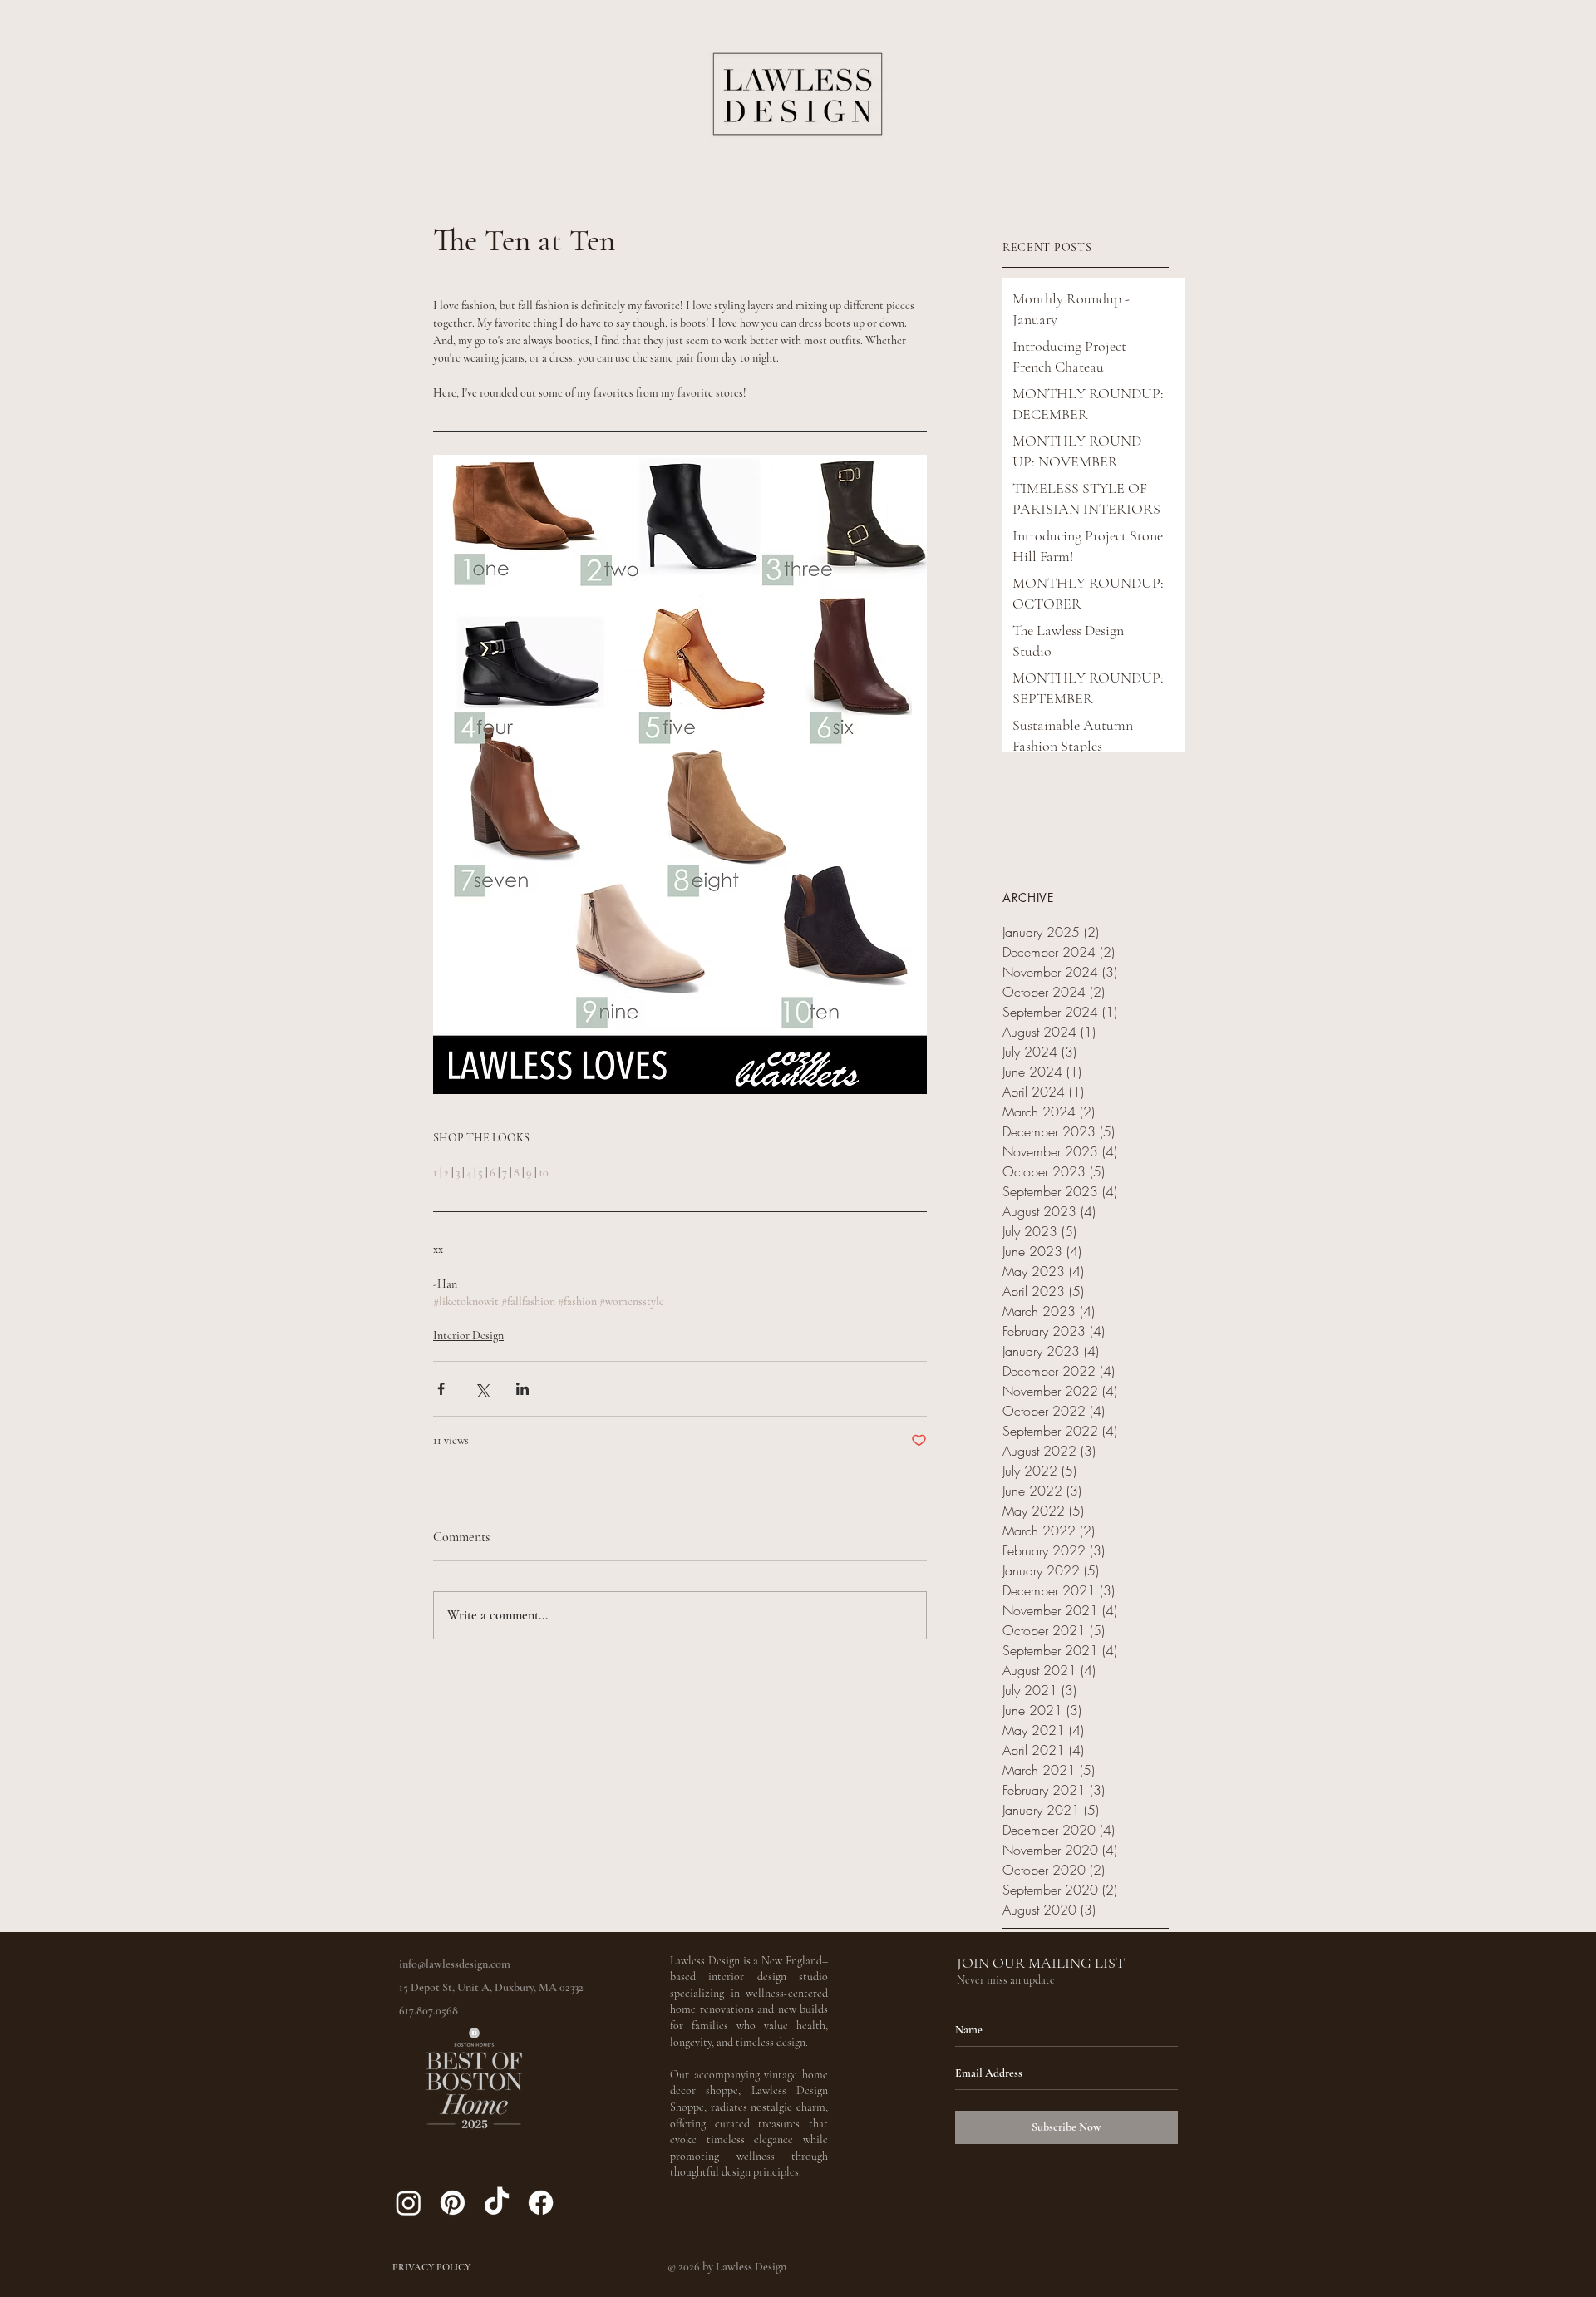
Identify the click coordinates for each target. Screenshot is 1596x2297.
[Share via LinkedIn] (522, 1389)
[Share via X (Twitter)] (482, 1389)
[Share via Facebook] (441, 1389)
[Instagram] (409, 2203)
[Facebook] (541, 2203)
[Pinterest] (453, 2203)
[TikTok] (497, 2203)
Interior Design (468, 1336)
